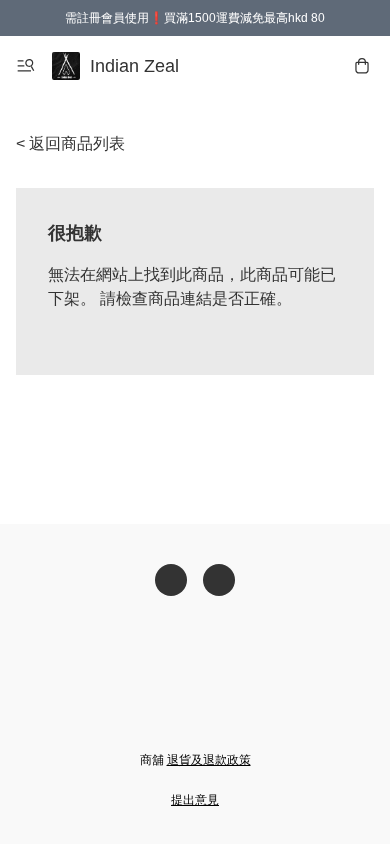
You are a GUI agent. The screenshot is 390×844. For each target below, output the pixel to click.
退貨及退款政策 (209, 760)
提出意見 (195, 800)
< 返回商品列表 (70, 143)
